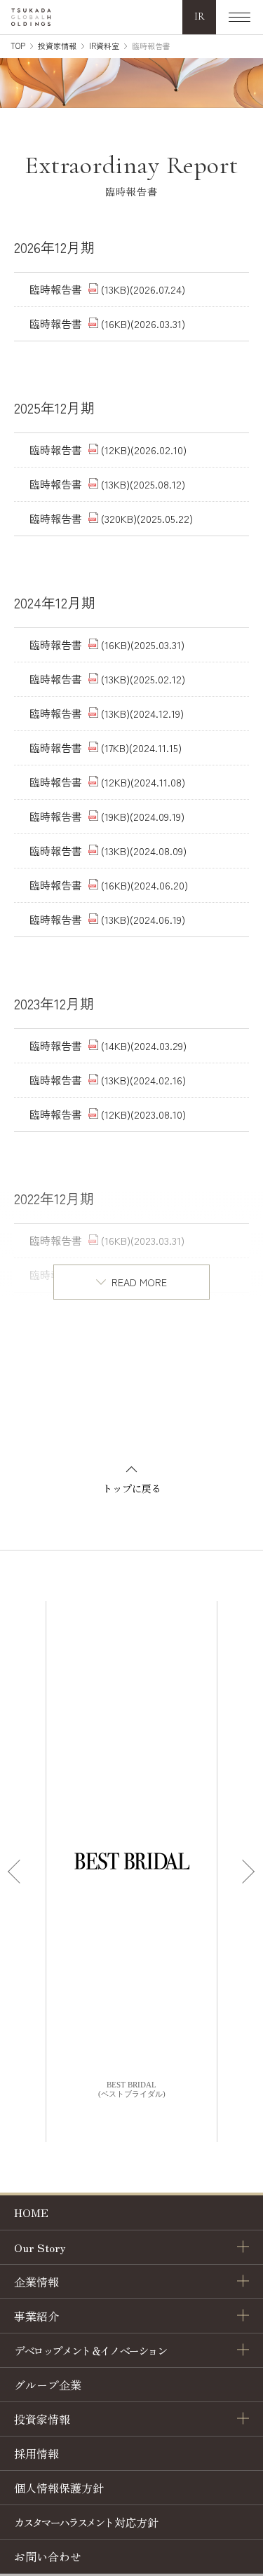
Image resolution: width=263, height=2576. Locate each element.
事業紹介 (36, 2316)
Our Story (40, 2247)
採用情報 (36, 2453)
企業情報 (36, 2282)
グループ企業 (48, 2385)
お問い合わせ (48, 2556)
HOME (31, 2212)
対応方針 (86, 2522)
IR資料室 (104, 46)
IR (200, 16)
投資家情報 (57, 46)
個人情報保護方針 (59, 2488)
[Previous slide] (17, 1872)
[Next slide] (246, 1872)
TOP (18, 46)
